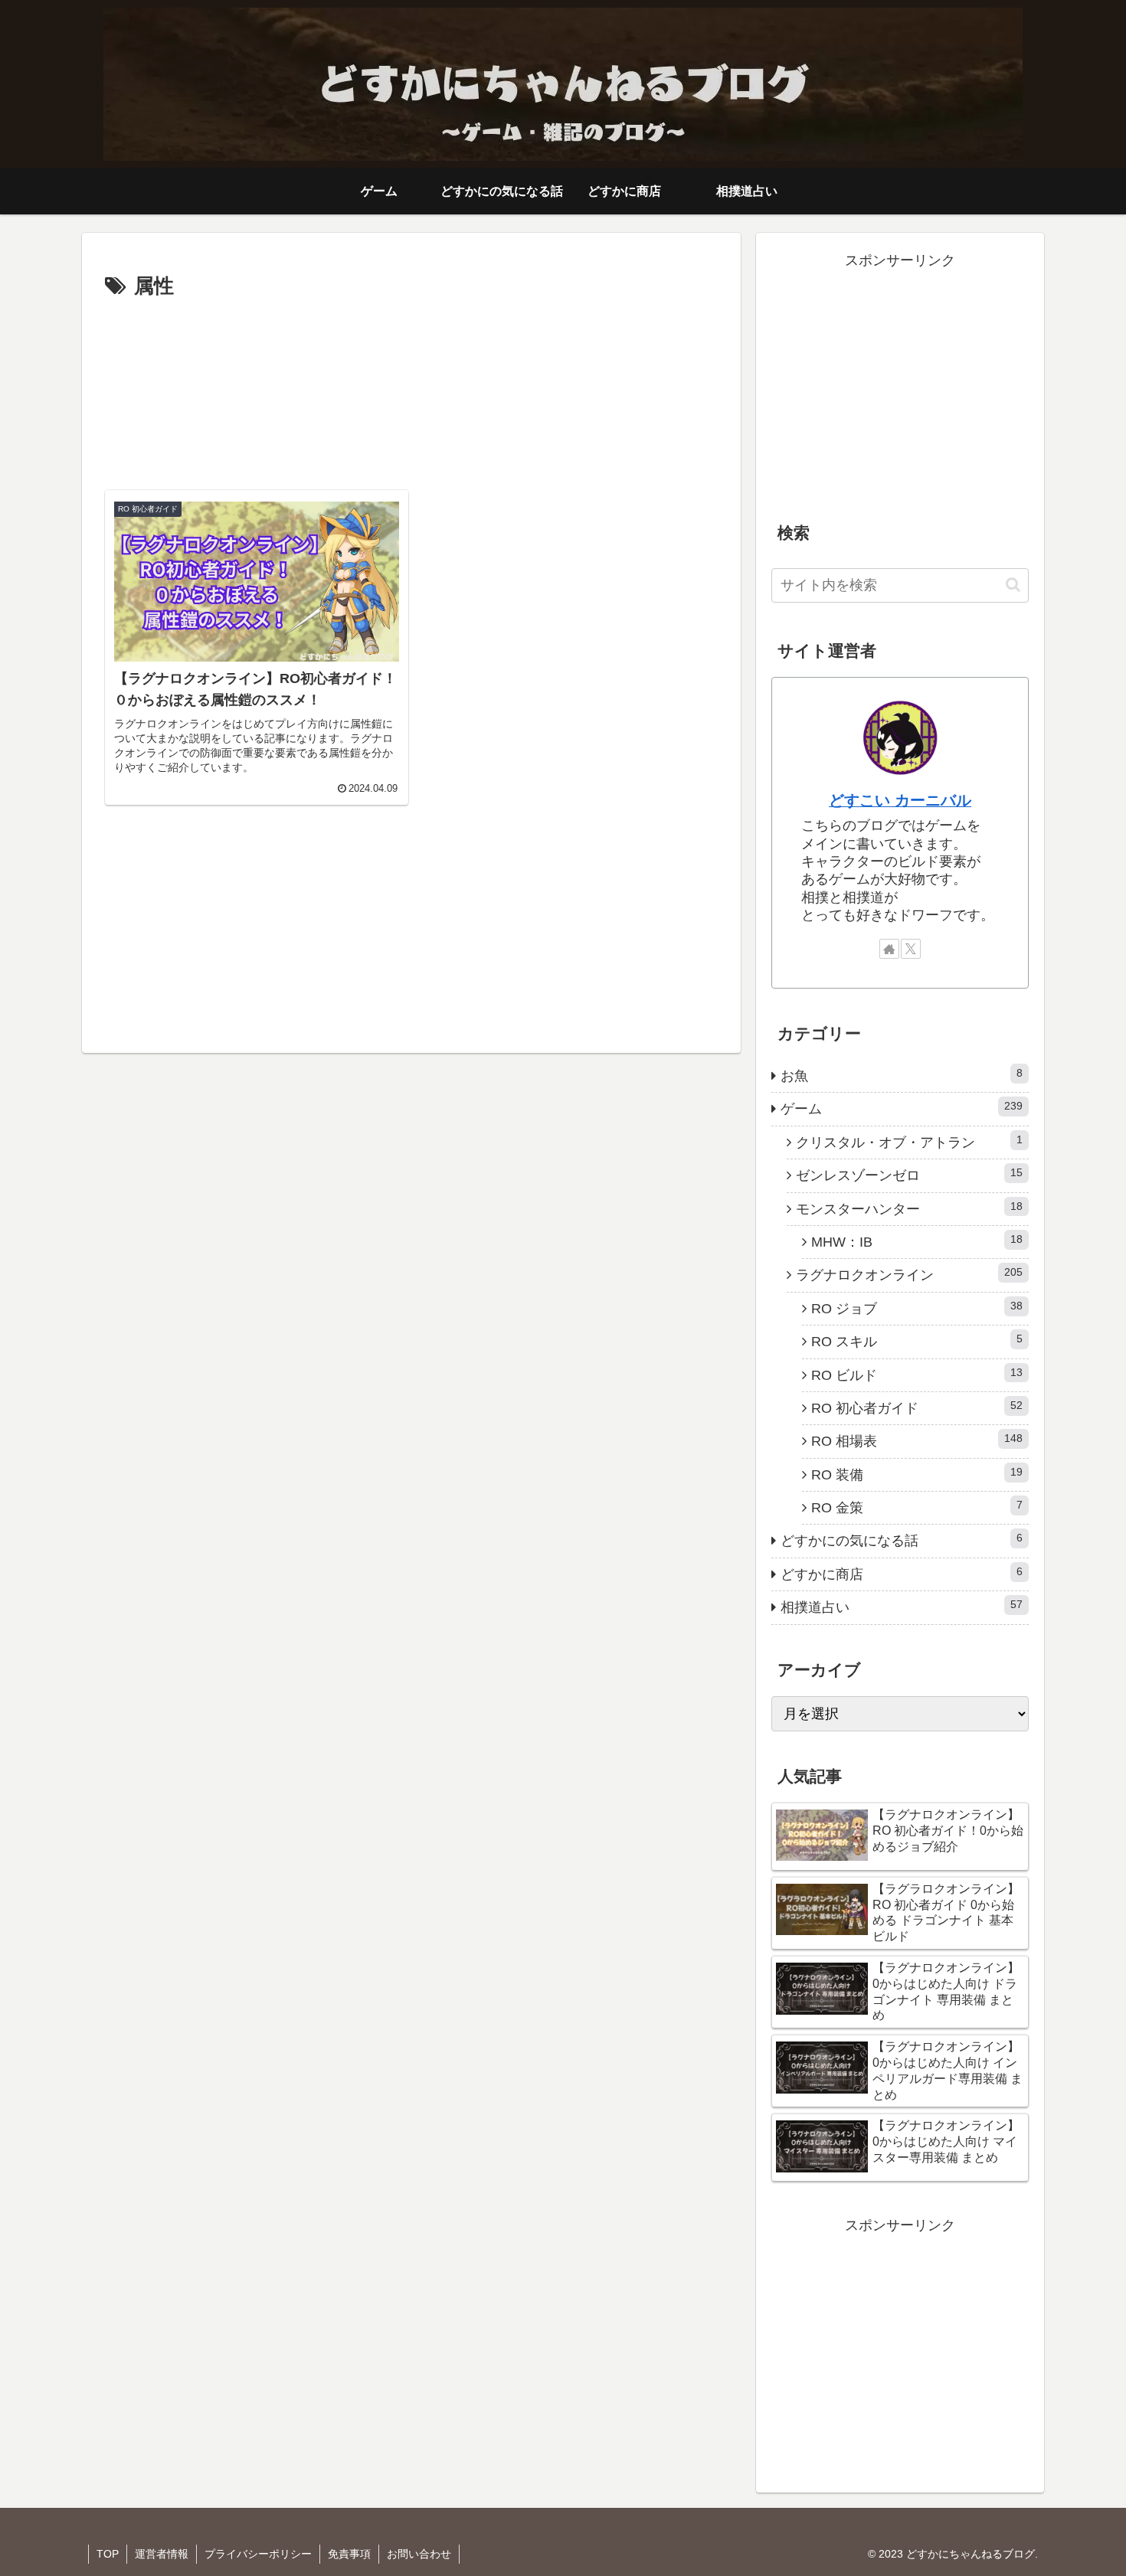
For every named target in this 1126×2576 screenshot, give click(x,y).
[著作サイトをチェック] (889, 949)
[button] (1013, 585)
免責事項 (349, 2554)
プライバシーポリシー (258, 2554)
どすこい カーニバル (900, 800)
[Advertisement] (411, 389)
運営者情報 (162, 2554)
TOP (108, 2554)
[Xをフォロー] (911, 949)
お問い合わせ (419, 2554)
